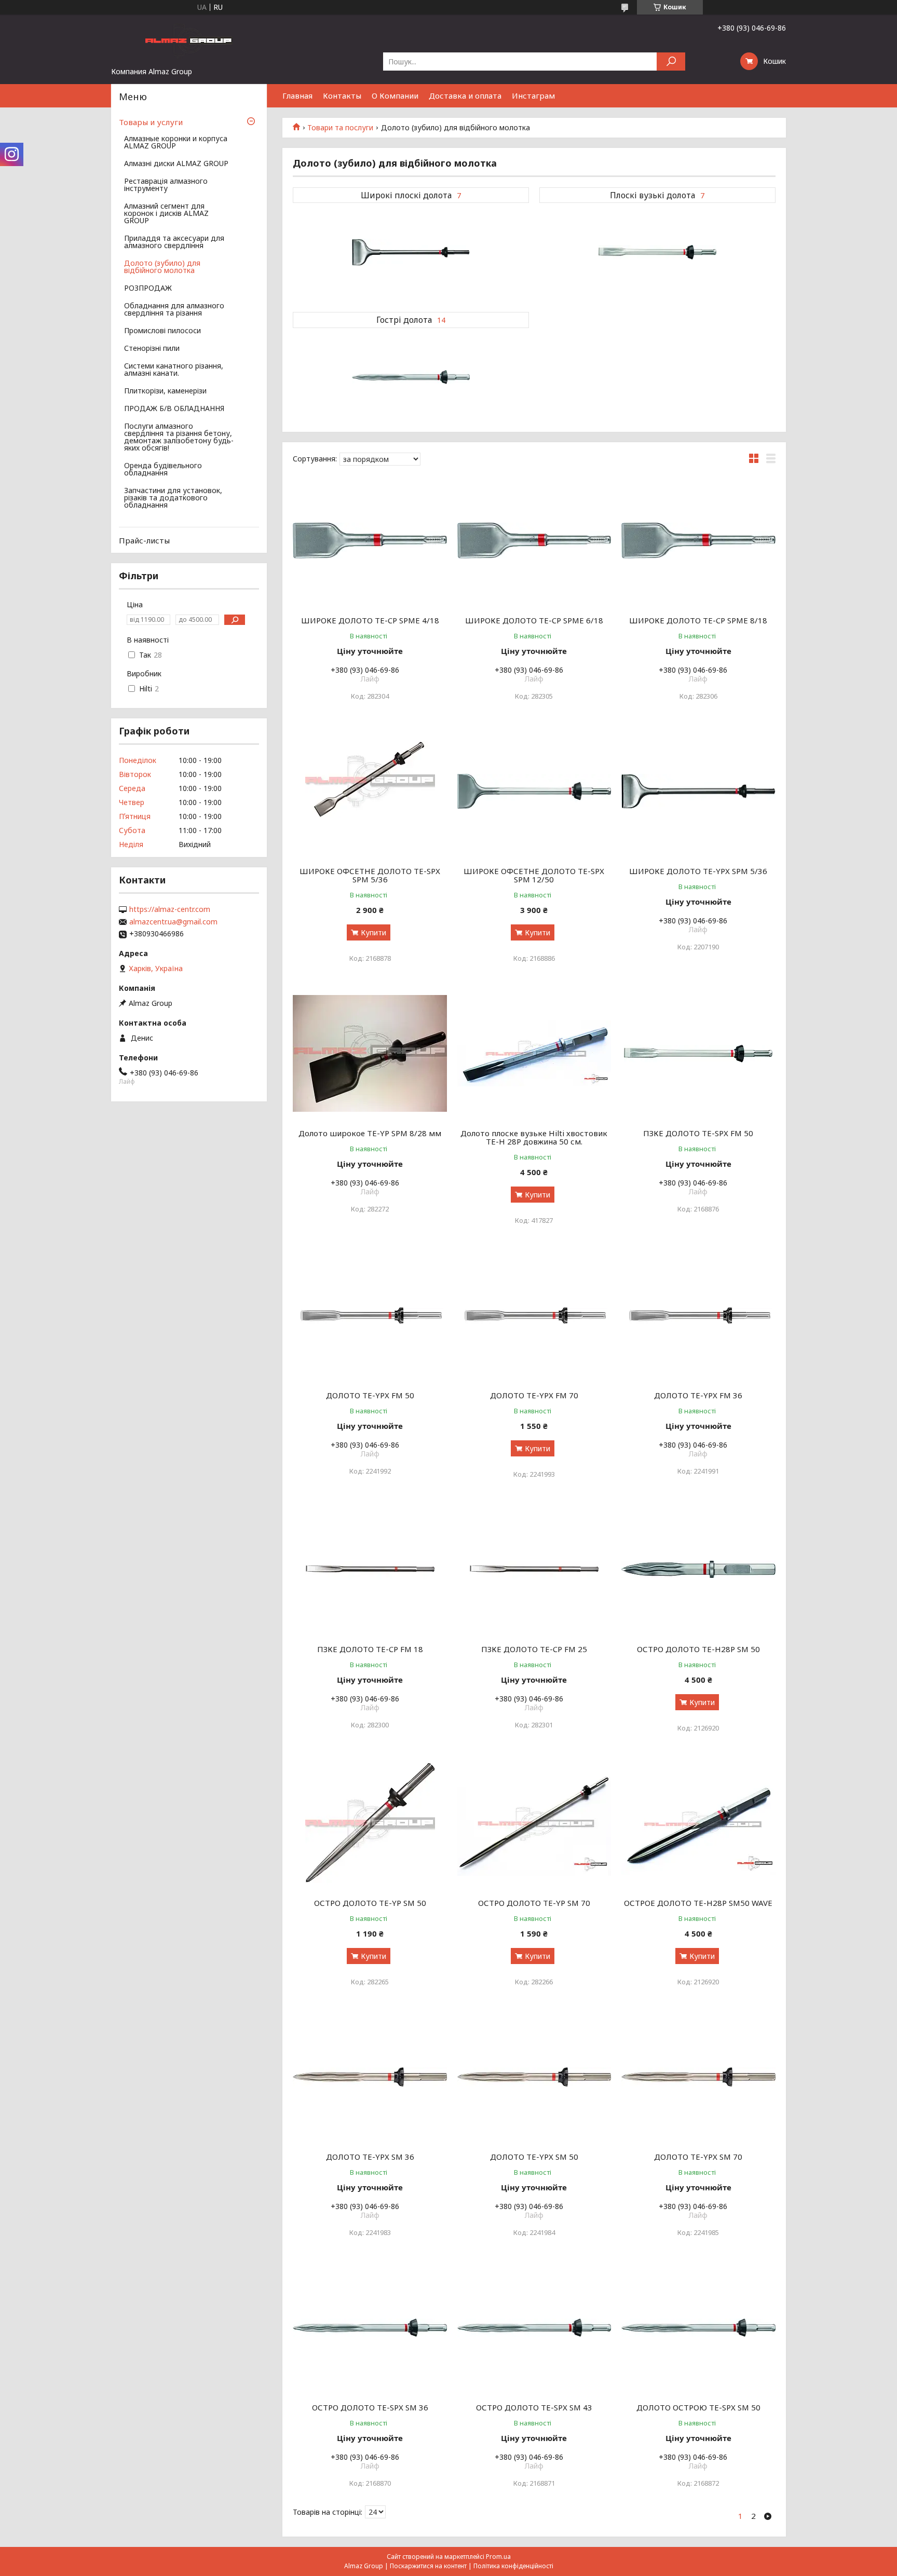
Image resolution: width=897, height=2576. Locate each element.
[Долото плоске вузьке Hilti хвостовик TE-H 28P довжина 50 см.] (534, 1054)
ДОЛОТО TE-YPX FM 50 (370, 1395)
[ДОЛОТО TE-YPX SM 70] (698, 2077)
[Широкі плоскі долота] (411, 252)
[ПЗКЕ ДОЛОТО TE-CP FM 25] (534, 1570)
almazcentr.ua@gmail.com (173, 922)
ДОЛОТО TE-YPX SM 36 (370, 2157)
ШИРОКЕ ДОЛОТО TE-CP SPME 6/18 (534, 620)
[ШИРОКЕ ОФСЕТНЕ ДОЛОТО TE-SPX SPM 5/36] (370, 792)
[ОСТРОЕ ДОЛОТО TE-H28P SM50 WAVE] (698, 1823)
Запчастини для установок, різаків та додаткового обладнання (173, 498)
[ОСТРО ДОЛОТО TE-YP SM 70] (534, 1823)
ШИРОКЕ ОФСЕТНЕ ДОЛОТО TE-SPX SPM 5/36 (370, 875)
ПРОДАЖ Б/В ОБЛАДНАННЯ (174, 409)
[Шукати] (671, 62)
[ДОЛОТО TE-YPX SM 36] (370, 2077)
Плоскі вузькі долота (653, 195)
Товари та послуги (340, 128)
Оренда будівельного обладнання (163, 470)
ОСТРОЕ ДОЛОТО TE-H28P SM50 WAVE (698, 1903)
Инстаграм (533, 96)
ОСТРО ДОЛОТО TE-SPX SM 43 (534, 2407)
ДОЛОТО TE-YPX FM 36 (698, 1395)
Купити (373, 932)
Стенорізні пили (152, 349)
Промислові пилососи (162, 331)
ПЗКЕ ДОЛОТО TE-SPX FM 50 (698, 1133)
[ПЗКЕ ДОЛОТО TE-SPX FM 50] (698, 1054)
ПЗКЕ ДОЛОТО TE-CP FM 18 (370, 1649)
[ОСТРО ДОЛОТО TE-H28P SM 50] (698, 1570)
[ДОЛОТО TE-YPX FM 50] (370, 1316)
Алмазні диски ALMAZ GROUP (176, 164)
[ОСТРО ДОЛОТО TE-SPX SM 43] (534, 2328)
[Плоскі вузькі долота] (657, 252)
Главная (297, 96)
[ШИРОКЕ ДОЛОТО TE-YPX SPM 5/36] (698, 792)
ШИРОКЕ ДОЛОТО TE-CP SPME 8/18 (698, 620)
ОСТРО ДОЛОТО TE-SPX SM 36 (370, 2407)
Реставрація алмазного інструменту (166, 185)
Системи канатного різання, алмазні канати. (174, 370)
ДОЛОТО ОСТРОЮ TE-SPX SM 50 (698, 2407)
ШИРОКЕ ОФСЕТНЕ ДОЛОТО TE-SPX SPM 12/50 (534, 875)
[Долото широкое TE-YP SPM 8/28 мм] (370, 1054)
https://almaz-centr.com (170, 909)
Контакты (342, 96)
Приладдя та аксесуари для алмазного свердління (174, 242)
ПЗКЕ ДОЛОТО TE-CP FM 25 (534, 1649)
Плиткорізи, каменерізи (165, 391)
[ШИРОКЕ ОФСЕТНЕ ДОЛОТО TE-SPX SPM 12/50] (534, 792)
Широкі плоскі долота (406, 195)
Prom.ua (498, 2557)
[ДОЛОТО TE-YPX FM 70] (534, 1316)
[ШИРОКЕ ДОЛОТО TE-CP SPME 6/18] (534, 541)
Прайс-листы (144, 540)
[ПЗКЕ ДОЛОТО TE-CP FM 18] (370, 1570)
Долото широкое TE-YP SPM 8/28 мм (370, 1133)
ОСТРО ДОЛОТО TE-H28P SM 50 (698, 1649)
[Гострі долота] (411, 377)
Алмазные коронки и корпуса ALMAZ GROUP (176, 143)
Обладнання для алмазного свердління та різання (174, 310)
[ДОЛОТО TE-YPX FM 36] (698, 1316)
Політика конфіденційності (513, 2566)
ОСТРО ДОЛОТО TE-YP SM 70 (534, 1903)
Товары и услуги (151, 122)
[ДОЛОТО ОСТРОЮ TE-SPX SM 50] (698, 2328)
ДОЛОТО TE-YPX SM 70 (698, 2157)
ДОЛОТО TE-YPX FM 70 (534, 1395)
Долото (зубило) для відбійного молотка (162, 267)
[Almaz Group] (189, 40)
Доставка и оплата (465, 96)
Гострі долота (404, 320)
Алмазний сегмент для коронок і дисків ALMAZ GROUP (166, 214)
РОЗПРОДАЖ (148, 289)
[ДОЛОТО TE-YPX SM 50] (534, 2077)
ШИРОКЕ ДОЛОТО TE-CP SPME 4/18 (370, 620)
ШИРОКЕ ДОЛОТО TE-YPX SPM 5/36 (698, 871)
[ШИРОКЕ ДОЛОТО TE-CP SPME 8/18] (698, 541)
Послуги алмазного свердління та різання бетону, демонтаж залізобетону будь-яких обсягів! (179, 438)
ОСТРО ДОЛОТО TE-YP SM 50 (370, 1903)
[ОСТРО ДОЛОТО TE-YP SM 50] (370, 1823)
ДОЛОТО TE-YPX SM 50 (534, 2157)
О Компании (395, 96)
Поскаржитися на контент (428, 2566)
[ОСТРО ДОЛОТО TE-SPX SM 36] (370, 2328)
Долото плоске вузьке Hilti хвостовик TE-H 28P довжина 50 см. (534, 1137)
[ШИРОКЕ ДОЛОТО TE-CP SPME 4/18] (370, 541)
